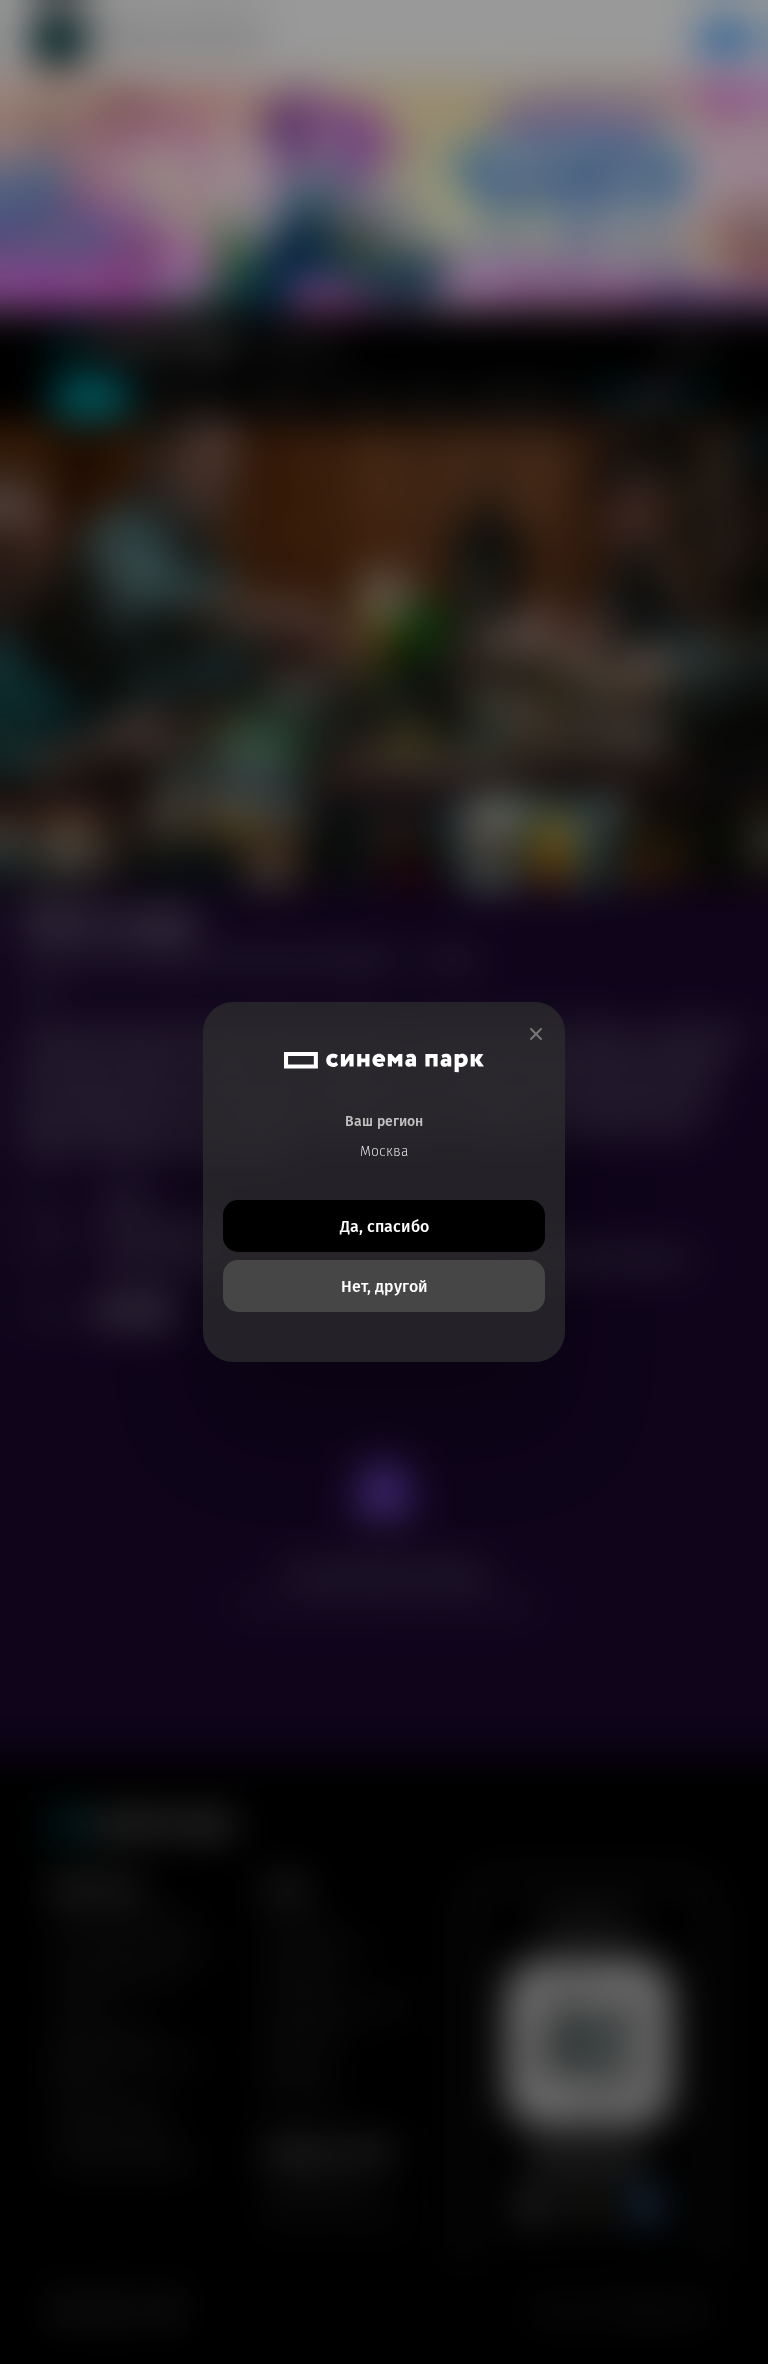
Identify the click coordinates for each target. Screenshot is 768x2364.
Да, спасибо (384, 1226)
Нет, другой (384, 1286)
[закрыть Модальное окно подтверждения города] (536, 1034)
